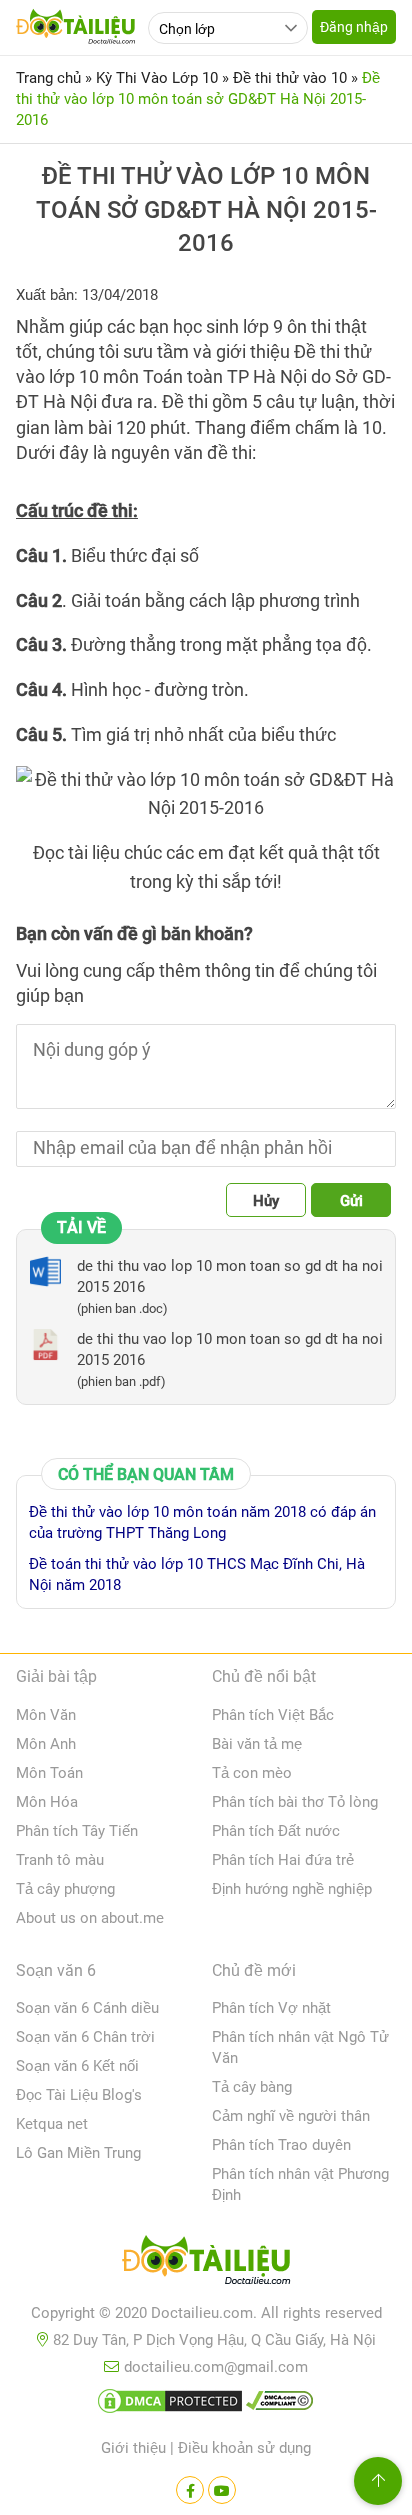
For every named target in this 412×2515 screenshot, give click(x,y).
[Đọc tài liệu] (190, 2490)
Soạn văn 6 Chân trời (85, 2037)
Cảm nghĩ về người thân (291, 2116)
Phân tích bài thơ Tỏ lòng (295, 1802)
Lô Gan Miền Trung (78, 2153)
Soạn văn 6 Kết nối (77, 2066)
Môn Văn (46, 1715)
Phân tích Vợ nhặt (271, 2008)
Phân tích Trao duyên (281, 2145)
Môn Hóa (47, 1802)
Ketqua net (52, 2124)
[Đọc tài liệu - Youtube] (222, 2490)
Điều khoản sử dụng (244, 2448)
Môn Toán (49, 1773)
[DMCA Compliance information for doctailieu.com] (280, 2405)
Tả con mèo (252, 1773)
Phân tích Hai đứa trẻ (283, 1860)
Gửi (351, 1201)
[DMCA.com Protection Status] (170, 2405)
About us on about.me (90, 1918)
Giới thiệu (133, 2448)
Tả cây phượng (65, 1889)
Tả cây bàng (252, 2087)
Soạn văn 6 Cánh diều (87, 2008)
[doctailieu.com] (206, 2264)
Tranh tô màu (60, 1860)
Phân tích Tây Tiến (77, 1831)
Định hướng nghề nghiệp (292, 1889)
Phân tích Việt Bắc (273, 1715)
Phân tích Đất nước (276, 1831)
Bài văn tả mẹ (257, 1744)
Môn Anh (46, 1744)
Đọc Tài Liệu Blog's (79, 2095)
